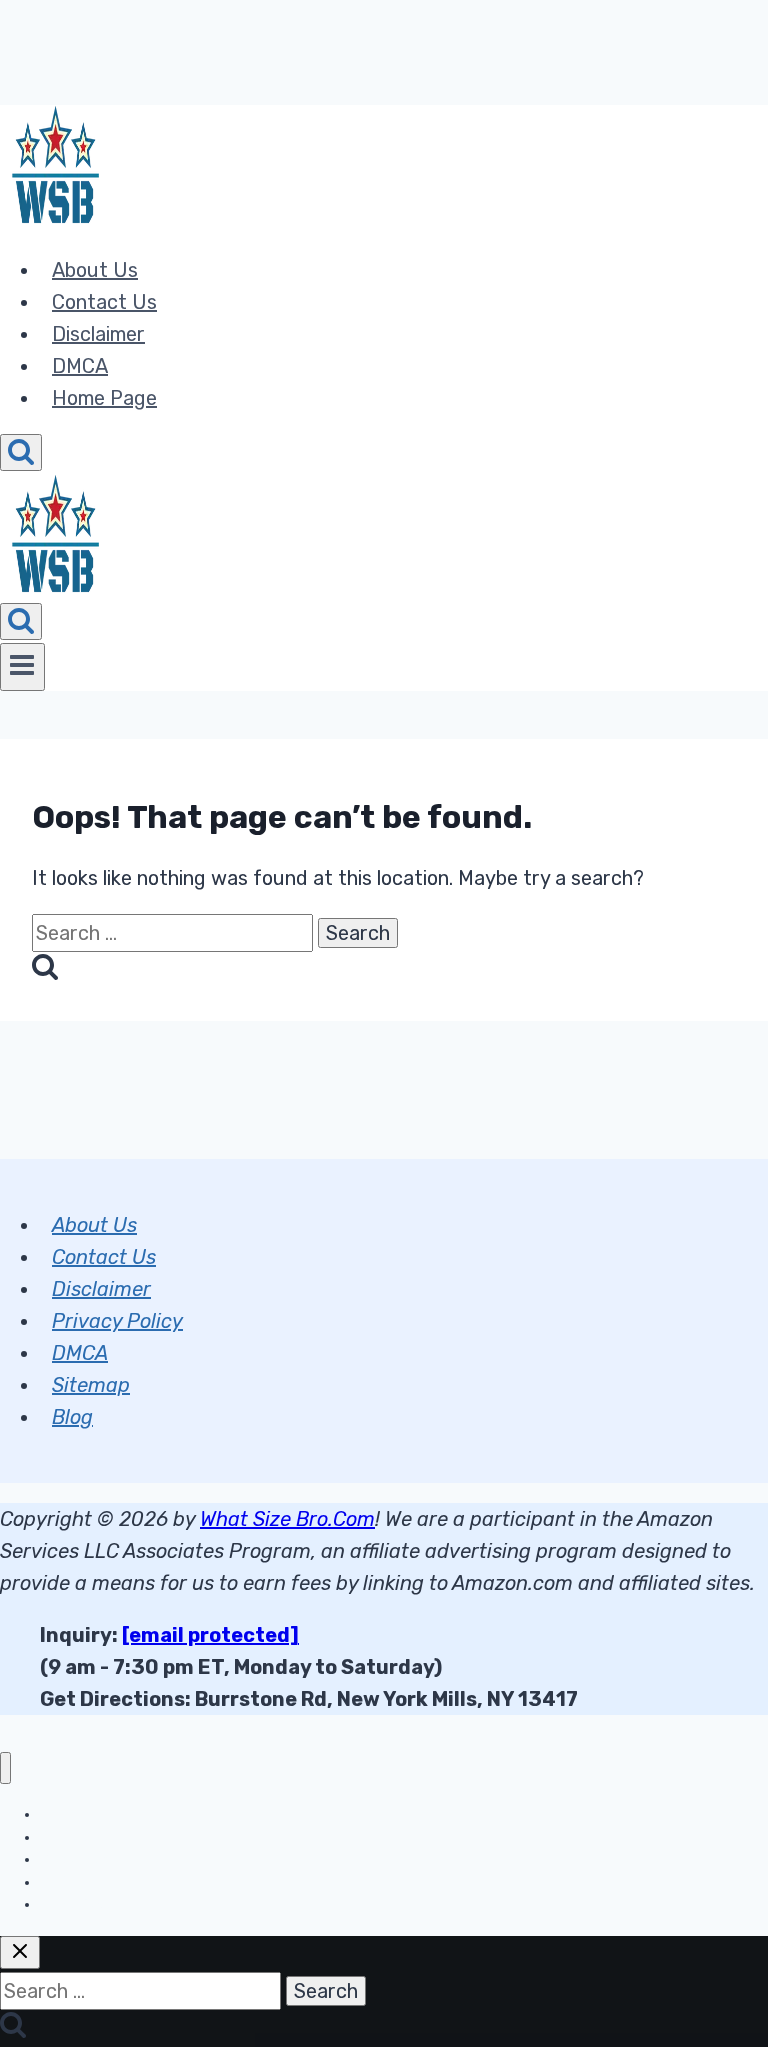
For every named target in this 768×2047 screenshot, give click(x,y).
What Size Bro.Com (287, 1519)
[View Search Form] (21, 452)
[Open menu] (22, 667)
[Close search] (20, 1952)
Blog (72, 1417)
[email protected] (210, 1635)
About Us (95, 270)
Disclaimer (98, 334)
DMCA (80, 366)
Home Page (104, 398)
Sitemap (91, 1385)
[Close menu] (5, 1768)
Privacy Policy (117, 1321)
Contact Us (104, 302)
